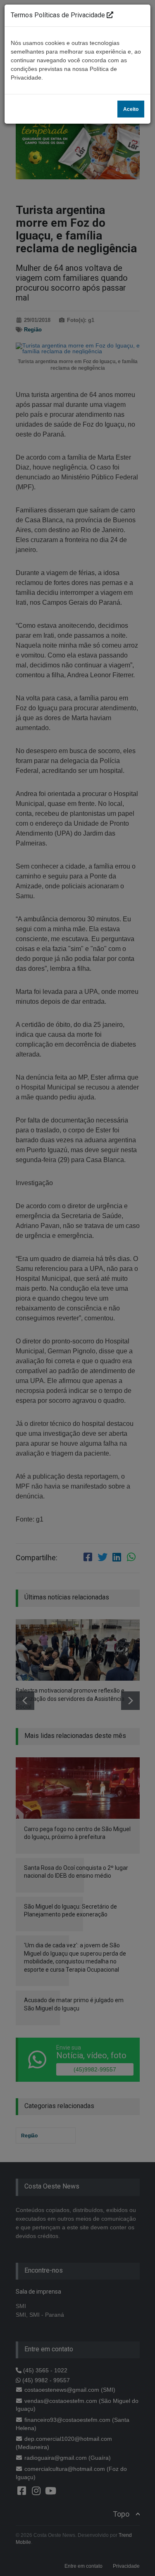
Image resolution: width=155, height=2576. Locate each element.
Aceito (131, 109)
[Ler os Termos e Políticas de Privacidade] (110, 15)
